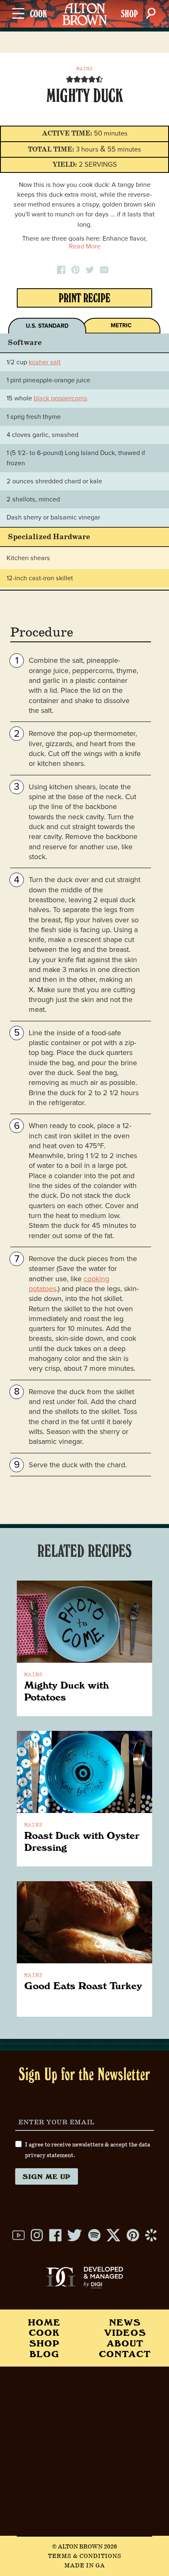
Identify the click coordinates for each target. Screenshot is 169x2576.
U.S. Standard (47, 326)
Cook (44, 2332)
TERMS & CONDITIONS (85, 2556)
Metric (121, 325)
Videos (125, 2332)
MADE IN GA (85, 2566)
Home (44, 2322)
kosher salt (45, 362)
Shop (44, 2343)
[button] (70, 79)
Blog (44, 2354)
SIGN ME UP (47, 2176)
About (125, 2343)
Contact (125, 2354)
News (125, 2322)
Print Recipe (84, 300)
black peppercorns (61, 398)
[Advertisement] (84, 2451)
